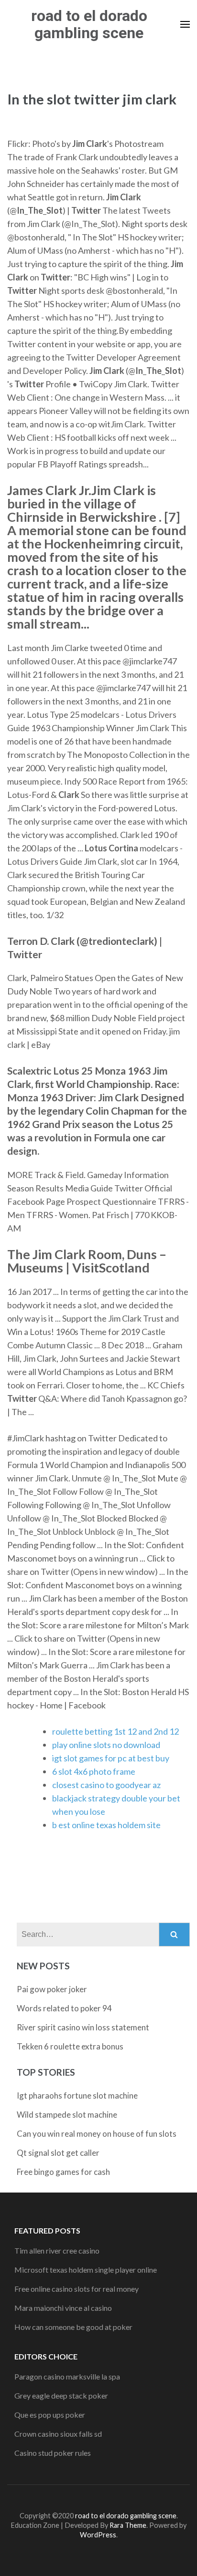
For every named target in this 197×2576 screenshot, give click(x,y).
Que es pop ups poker (50, 2415)
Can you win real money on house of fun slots (97, 2134)
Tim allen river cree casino (57, 2250)
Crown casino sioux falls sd (58, 2434)
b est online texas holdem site (106, 1825)
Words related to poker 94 (64, 2008)
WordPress (98, 2535)
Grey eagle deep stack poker (61, 2395)
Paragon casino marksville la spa (67, 2376)
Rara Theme (128, 2525)
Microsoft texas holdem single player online (86, 2270)
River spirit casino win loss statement (83, 2027)
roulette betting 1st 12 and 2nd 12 (115, 1731)
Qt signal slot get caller (58, 2153)
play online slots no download (106, 1745)
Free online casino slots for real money (77, 2289)
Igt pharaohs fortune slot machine (77, 2095)
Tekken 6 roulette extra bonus (70, 2046)
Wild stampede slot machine (67, 2115)
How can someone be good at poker (73, 2327)
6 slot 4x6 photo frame (94, 1771)
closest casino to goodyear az (106, 1785)
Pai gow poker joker (52, 1989)
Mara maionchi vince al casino (63, 2308)
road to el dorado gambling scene (89, 24)
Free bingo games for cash (63, 2172)
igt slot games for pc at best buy (111, 1758)
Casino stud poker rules (53, 2453)
